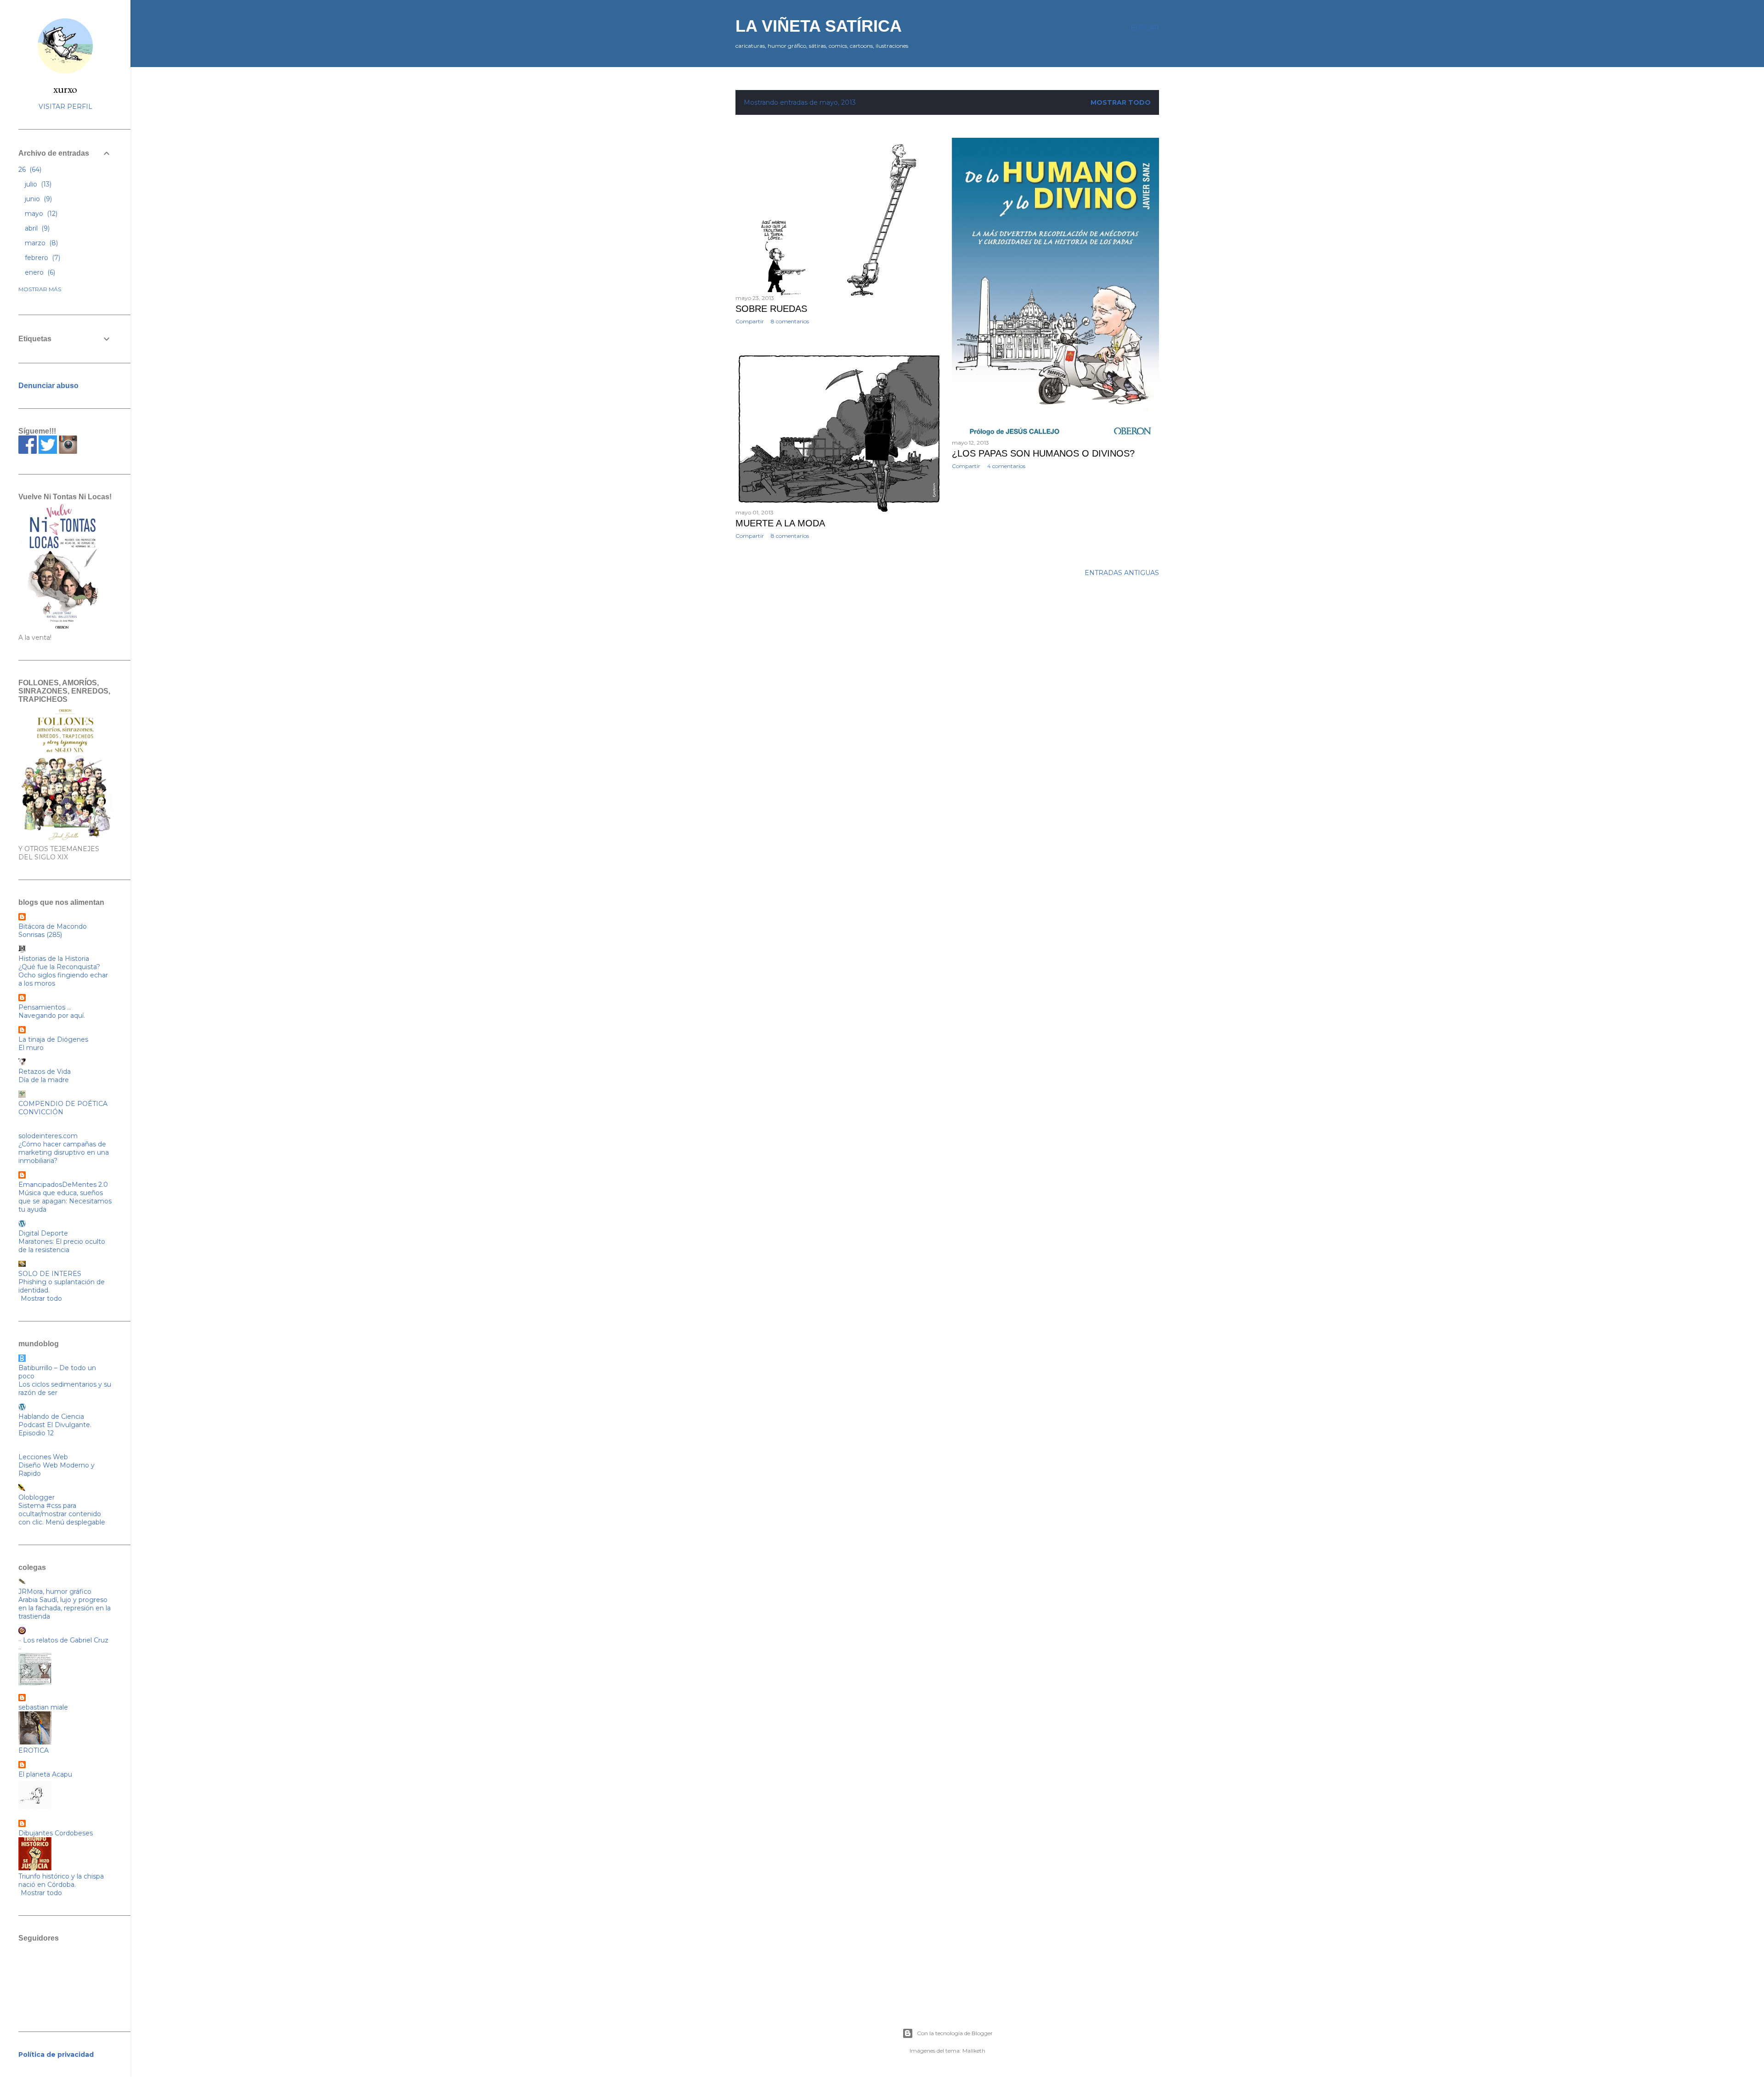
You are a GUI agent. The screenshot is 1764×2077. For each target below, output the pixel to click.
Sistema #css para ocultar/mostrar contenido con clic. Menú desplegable (62, 1514)
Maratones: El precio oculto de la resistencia (62, 1246)
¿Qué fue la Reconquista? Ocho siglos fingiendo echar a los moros (63, 975)
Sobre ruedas (771, 309)
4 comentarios (1006, 466)
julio (37, 184)
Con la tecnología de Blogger (955, 2033)
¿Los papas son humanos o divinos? (1043, 453)
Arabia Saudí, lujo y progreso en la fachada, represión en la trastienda (65, 1608)
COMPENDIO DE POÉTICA (63, 1104)
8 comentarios (790, 321)
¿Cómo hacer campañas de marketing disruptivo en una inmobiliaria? (64, 1152)
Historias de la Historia (54, 959)
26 (29, 169)
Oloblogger (37, 1497)
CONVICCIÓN (41, 1112)
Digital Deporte (43, 1233)
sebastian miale (43, 1707)
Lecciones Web (43, 1457)
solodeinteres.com (48, 1136)
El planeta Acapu (45, 1774)
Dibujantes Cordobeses (56, 1833)
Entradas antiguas (1122, 573)
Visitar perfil (65, 107)
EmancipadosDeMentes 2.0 (63, 1185)
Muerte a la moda (780, 523)
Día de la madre (44, 1080)
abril (36, 228)
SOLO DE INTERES (50, 1274)
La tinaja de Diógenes (53, 1039)
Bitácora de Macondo (53, 926)
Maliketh (974, 2051)
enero (39, 272)
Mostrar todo (1121, 102)
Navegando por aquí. (52, 1016)
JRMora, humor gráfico (55, 1592)
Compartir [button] (750, 321)
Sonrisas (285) (40, 935)
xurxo (65, 89)
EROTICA (34, 1750)
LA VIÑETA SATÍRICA (819, 26)
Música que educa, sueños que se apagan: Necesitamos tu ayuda (65, 1201)
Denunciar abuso (48, 386)
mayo (40, 214)
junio (37, 199)
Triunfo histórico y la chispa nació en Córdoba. (61, 1880)
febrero (42, 258)
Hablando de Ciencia (51, 1417)
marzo (40, 243)
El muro (31, 1048)
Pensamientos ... (45, 1007)
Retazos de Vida (45, 1072)
